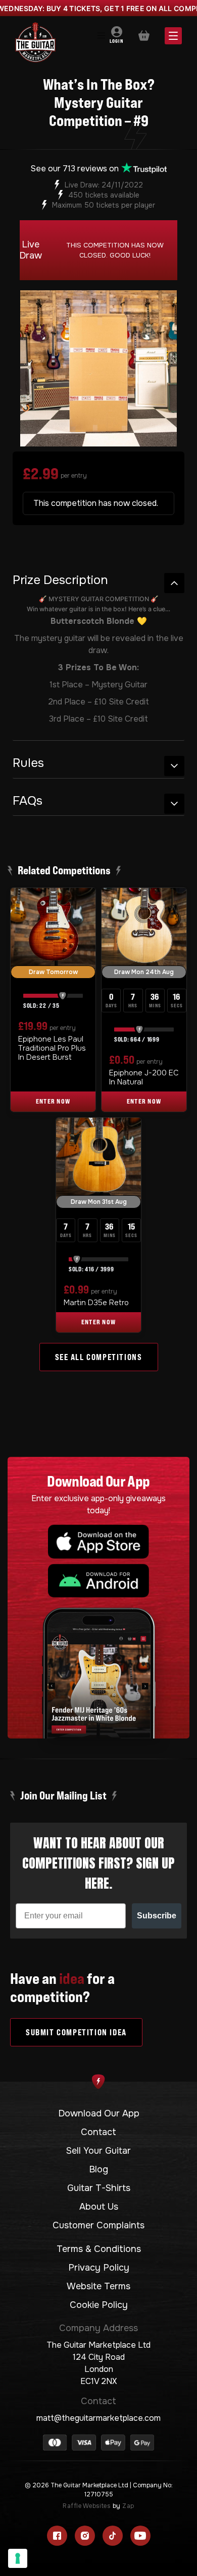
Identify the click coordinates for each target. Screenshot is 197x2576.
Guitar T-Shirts (99, 2188)
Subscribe (157, 1916)
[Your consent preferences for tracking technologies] (18, 2558)
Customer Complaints (98, 2225)
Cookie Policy (99, 2305)
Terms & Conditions (99, 2249)
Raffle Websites (87, 2506)
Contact (98, 2132)
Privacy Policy (99, 2268)
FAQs (28, 801)
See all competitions (99, 1357)
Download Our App (99, 2113)
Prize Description (60, 580)
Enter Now (53, 1101)
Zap (128, 2506)
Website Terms (98, 2286)
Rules (28, 763)
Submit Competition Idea (76, 2032)
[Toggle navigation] (101, 36)
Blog (98, 2169)
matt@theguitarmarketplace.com (98, 2418)
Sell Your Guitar (98, 2151)
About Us (99, 2207)
